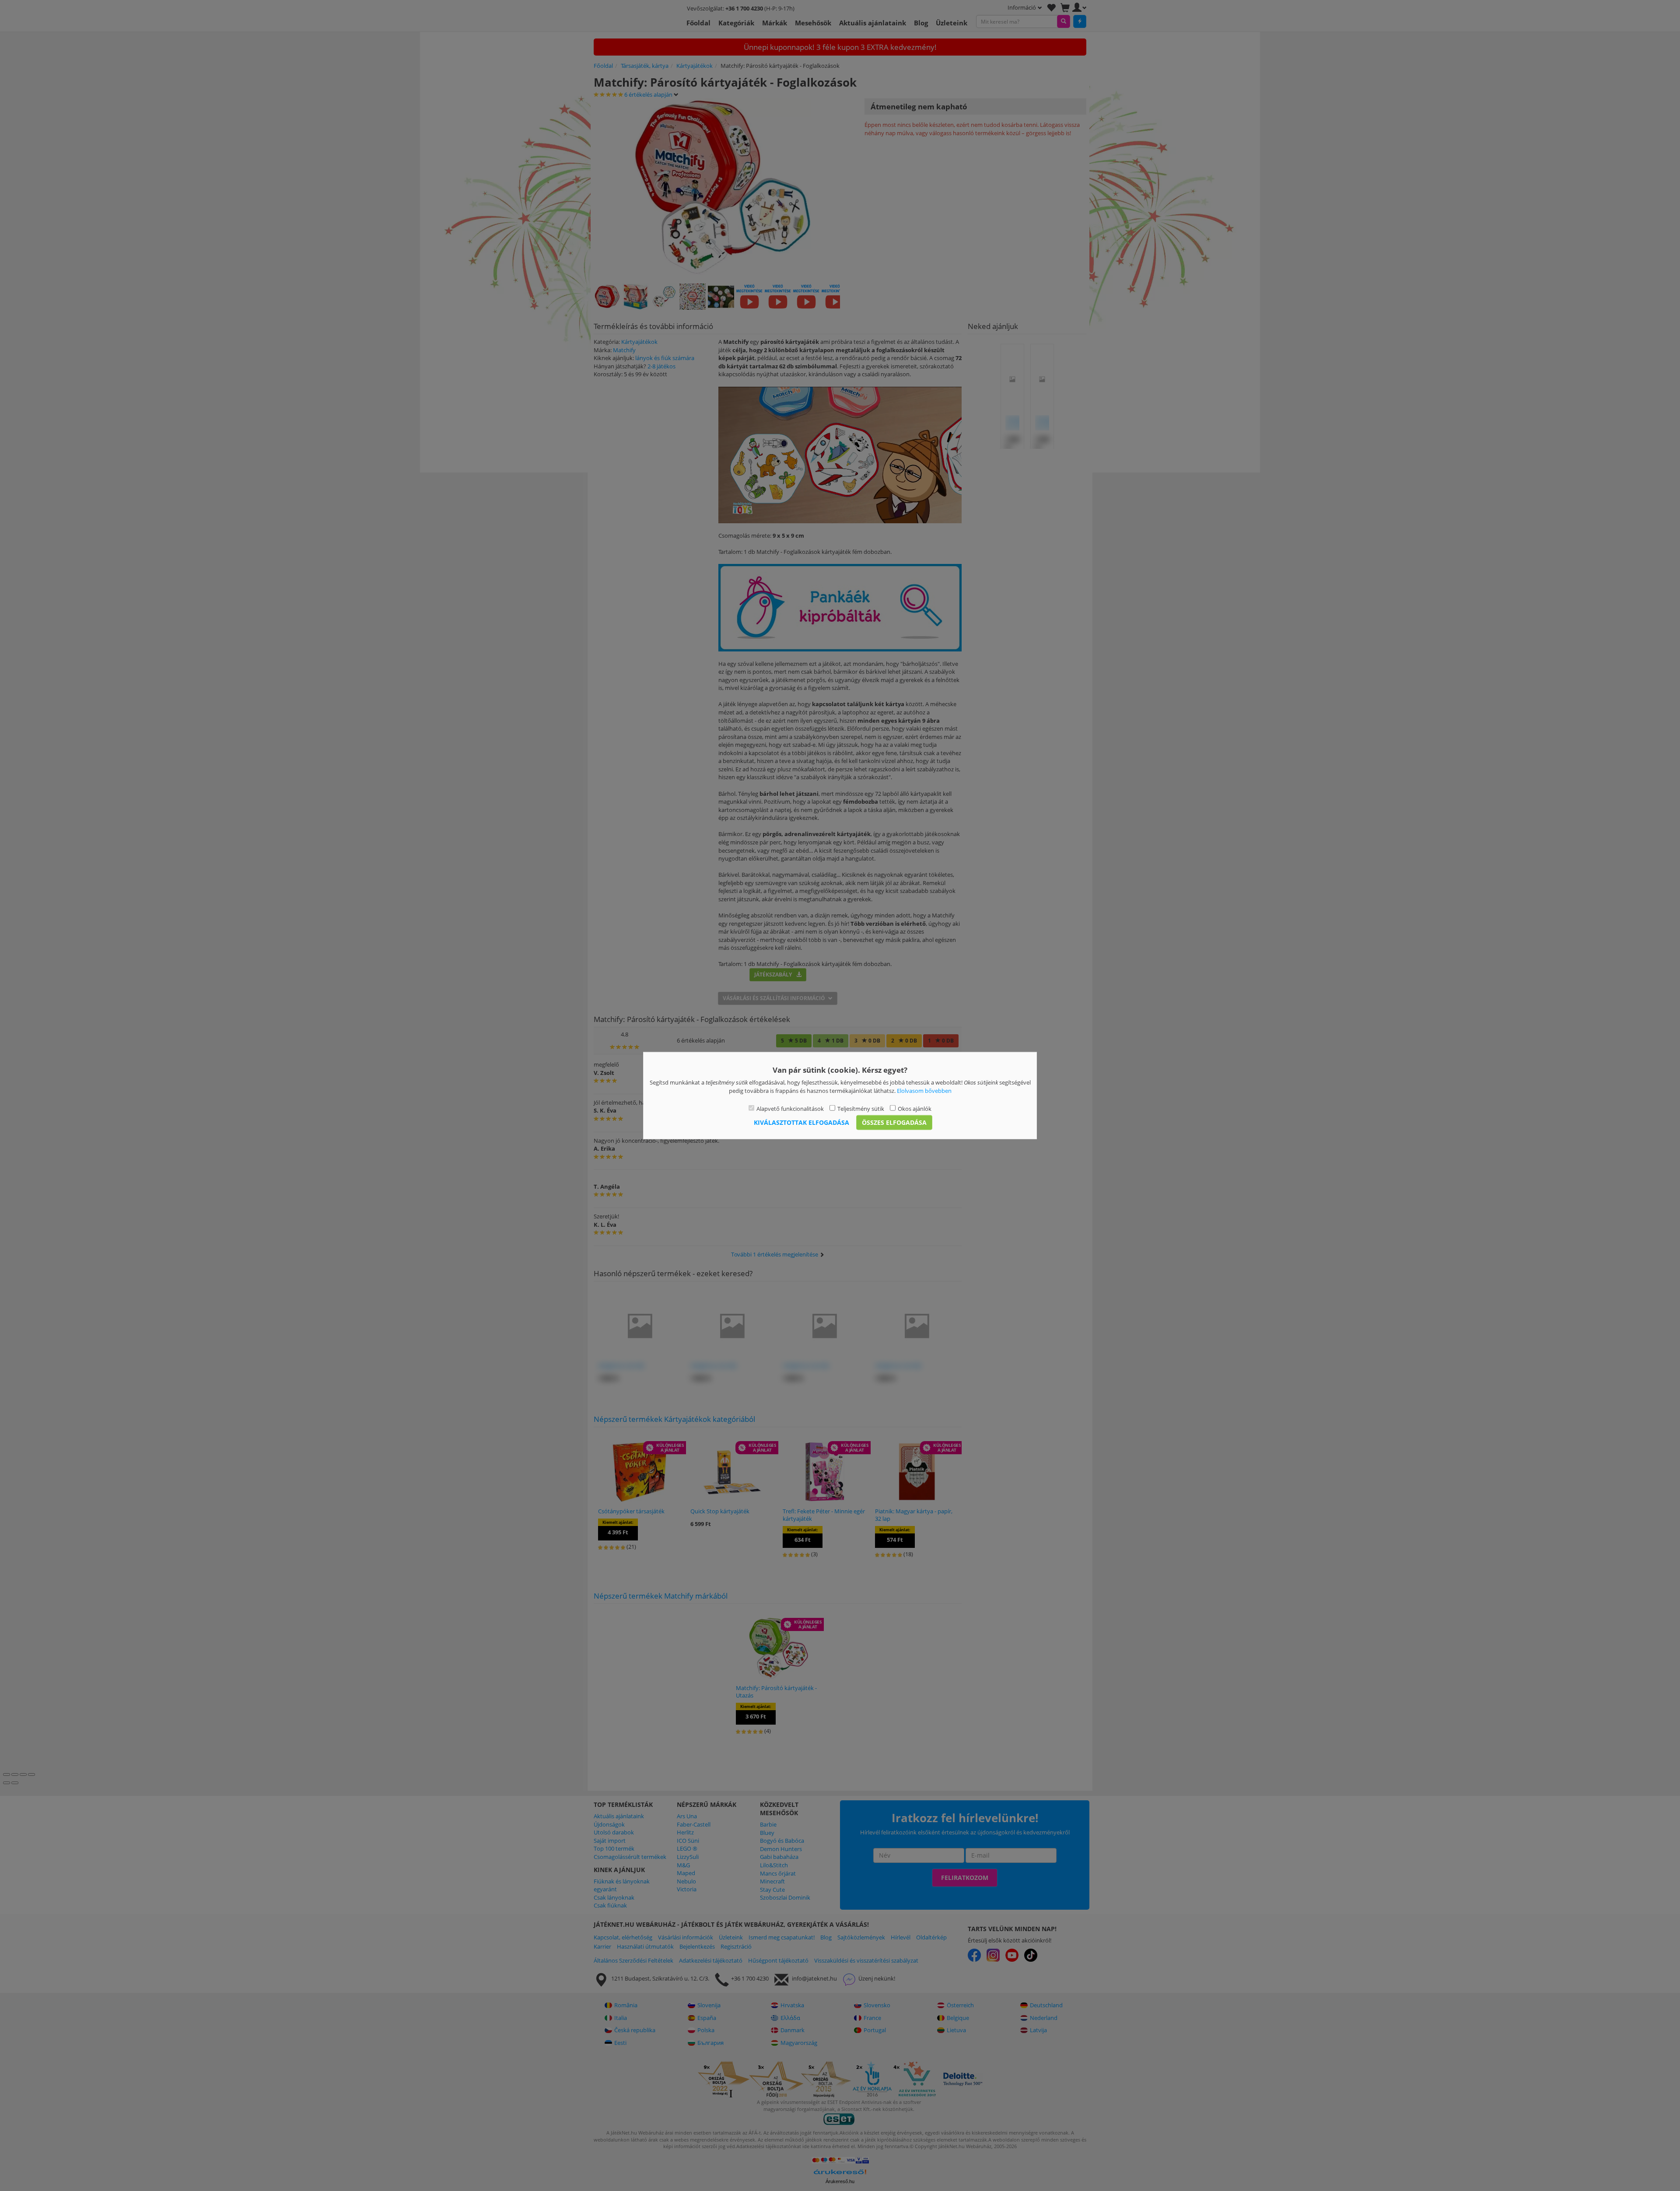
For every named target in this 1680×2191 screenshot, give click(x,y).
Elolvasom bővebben (924, 1090)
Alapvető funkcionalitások (790, 1109)
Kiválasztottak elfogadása (801, 1122)
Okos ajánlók (915, 1109)
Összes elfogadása (894, 1122)
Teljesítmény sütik (861, 1109)
